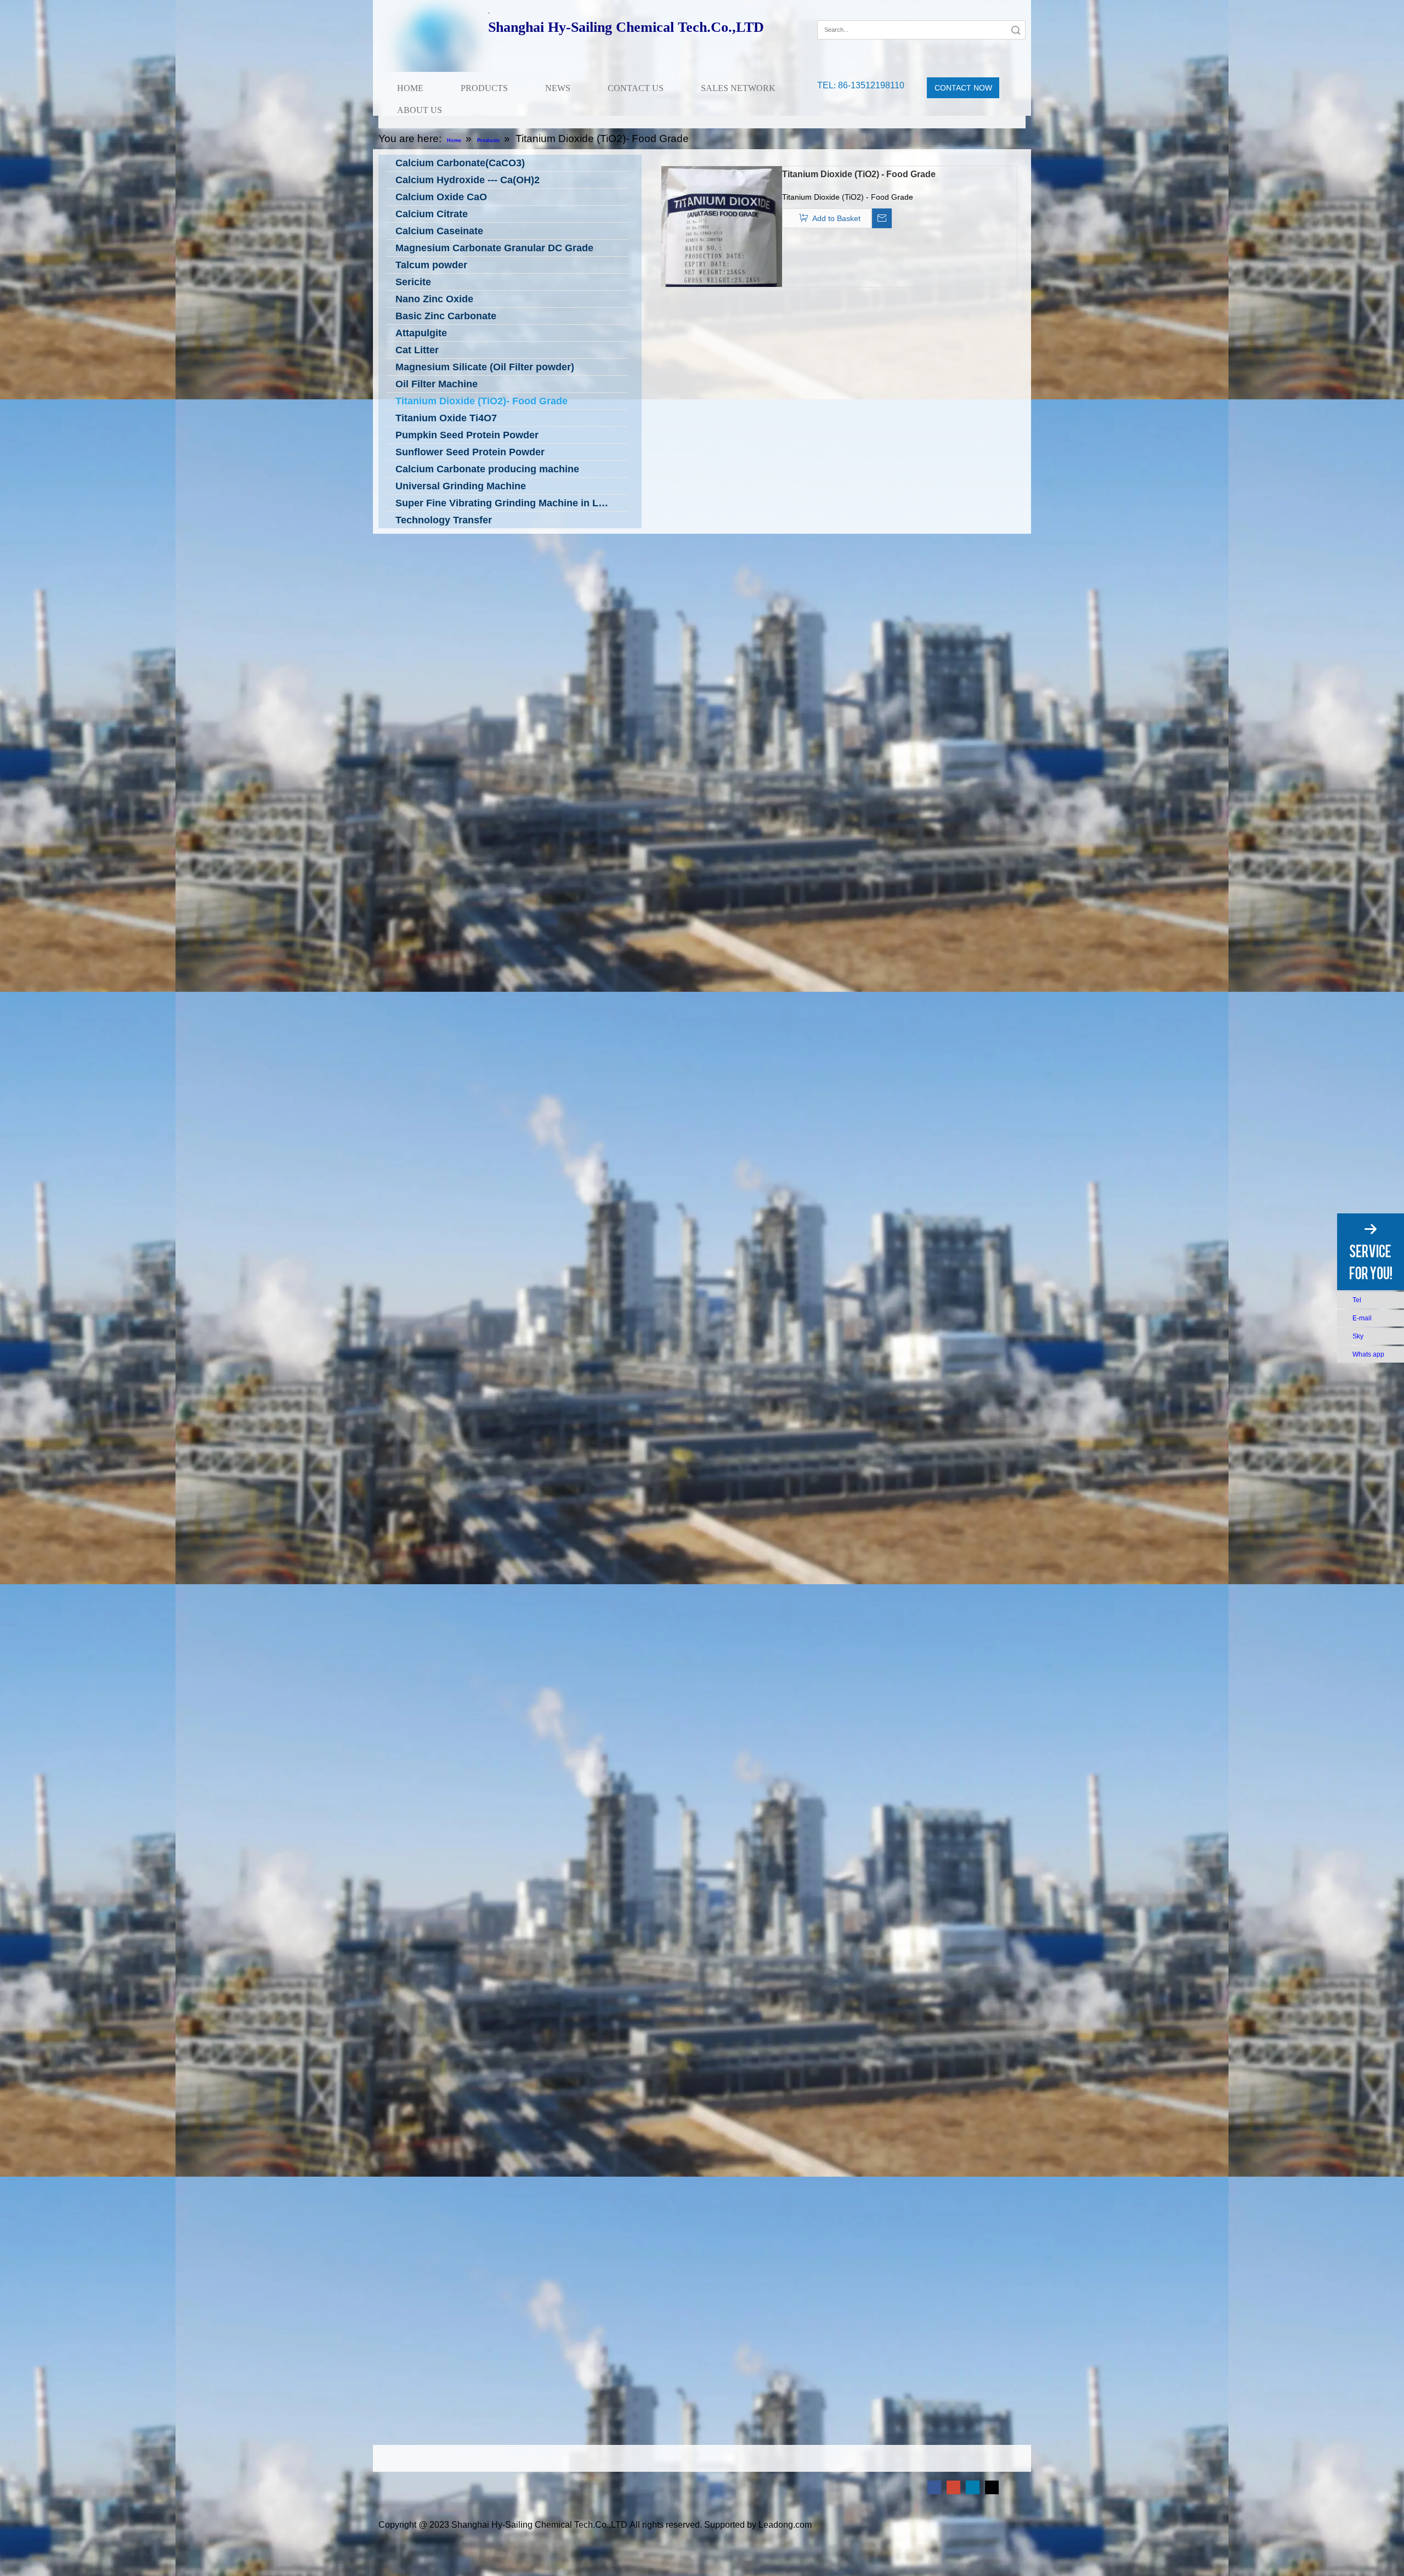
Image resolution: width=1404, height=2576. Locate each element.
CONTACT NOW (963, 88)
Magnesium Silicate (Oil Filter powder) (485, 367)
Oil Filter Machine (437, 384)
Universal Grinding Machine (461, 486)
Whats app (1368, 1354)
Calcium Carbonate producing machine (487, 469)
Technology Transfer (444, 520)
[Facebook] (825, 13)
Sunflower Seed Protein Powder (470, 452)
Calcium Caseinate (439, 231)
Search (1016, 30)
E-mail (1362, 1318)
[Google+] (841, 13)
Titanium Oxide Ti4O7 (446, 418)
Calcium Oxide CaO (441, 197)
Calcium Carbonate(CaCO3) (460, 163)
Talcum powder (431, 265)
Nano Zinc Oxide (434, 299)
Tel (1357, 1300)
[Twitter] (992, 2487)
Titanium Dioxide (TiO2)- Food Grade (482, 401)
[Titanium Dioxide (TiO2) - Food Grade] (722, 252)
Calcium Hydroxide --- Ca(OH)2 (468, 180)
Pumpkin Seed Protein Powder (467, 435)
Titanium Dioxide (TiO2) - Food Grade (859, 174)
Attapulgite (421, 333)
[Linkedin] (973, 2487)
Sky (1358, 1336)
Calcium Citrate (432, 214)
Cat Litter (417, 350)
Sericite (413, 282)
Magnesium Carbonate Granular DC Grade (494, 248)
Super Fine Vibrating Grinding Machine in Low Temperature (512, 503)
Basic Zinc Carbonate (446, 316)
